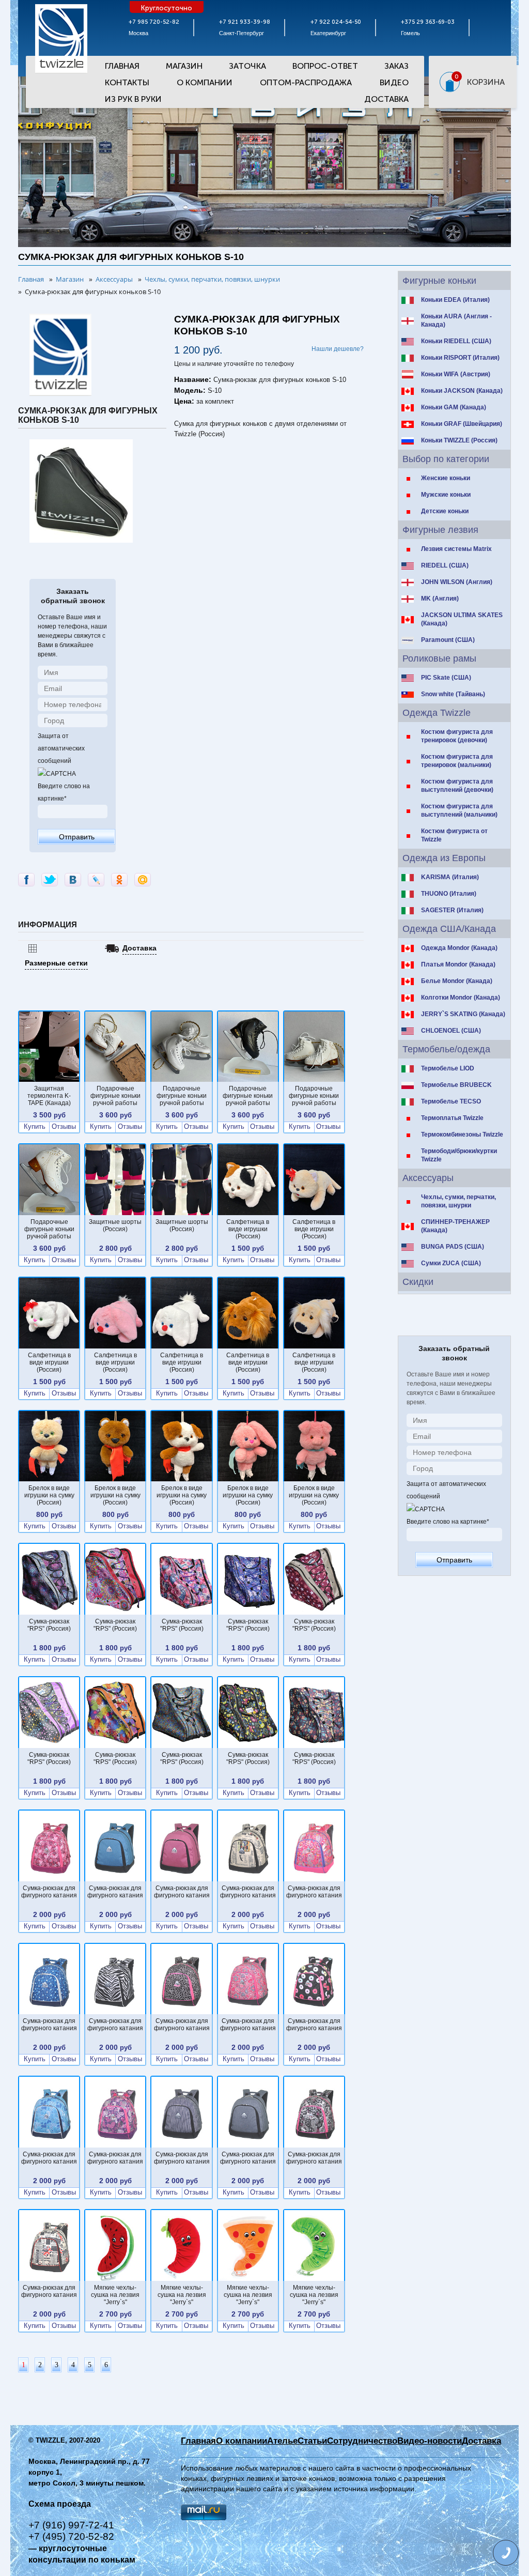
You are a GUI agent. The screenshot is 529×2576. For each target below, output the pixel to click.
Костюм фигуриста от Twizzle (454, 835)
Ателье (282, 2441)
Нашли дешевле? (338, 349)
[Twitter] (50, 880)
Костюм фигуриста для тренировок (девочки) (457, 736)
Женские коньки (446, 478)
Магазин (184, 66)
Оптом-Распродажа (306, 82)
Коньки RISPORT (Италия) (460, 358)
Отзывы (64, 1127)
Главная (122, 66)
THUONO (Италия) (449, 894)
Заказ (396, 66)
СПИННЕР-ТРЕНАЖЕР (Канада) (455, 1226)
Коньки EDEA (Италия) (455, 300)
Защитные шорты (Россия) (115, 1225)
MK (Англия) (440, 599)
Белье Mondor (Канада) (457, 981)
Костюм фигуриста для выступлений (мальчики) (459, 810)
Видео (394, 82)
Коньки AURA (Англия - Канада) (456, 320)
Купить (35, 1127)
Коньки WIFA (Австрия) (456, 374)
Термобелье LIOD (448, 1068)
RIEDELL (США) (445, 565)
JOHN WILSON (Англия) (457, 582)
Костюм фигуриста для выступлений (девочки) (457, 786)
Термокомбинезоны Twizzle (462, 1134)
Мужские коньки (446, 495)
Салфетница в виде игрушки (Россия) (248, 1229)
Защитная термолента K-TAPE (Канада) (49, 1096)
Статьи (312, 2441)
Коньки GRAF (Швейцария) (462, 424)
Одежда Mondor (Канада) (459, 948)
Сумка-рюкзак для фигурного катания (49, 1892)
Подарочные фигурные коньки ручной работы (115, 1096)
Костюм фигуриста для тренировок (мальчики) (457, 761)
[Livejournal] (96, 880)
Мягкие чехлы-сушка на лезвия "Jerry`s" (115, 2295)
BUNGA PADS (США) (453, 1247)
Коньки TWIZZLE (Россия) (459, 440)
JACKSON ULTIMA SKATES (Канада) (462, 619)
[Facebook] (26, 880)
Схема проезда (60, 2504)
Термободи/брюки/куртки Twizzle (459, 1155)
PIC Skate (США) (446, 678)
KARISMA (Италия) (450, 877)
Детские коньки (445, 511)
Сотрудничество (362, 2441)
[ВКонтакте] (73, 880)
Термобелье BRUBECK (456, 1085)
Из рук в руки (133, 99)
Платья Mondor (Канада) (458, 964)
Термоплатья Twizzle (452, 1118)
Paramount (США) (448, 640)
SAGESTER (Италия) (452, 910)
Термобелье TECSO (451, 1101)
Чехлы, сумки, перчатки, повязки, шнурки (458, 1201)
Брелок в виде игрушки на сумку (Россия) (49, 1495)
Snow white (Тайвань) (453, 694)
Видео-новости (430, 2441)
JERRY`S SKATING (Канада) (463, 1014)
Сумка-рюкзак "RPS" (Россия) (49, 1625)
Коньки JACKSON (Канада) (462, 391)
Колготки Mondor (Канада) (461, 998)
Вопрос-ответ (325, 66)
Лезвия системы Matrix (456, 549)
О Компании (205, 82)
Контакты (127, 82)
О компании (242, 2441)
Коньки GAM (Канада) (454, 407)
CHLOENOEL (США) (451, 1031)
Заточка (247, 66)
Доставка (386, 99)
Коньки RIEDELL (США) (456, 341)
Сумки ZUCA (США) (451, 1263)
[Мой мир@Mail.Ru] (143, 880)
